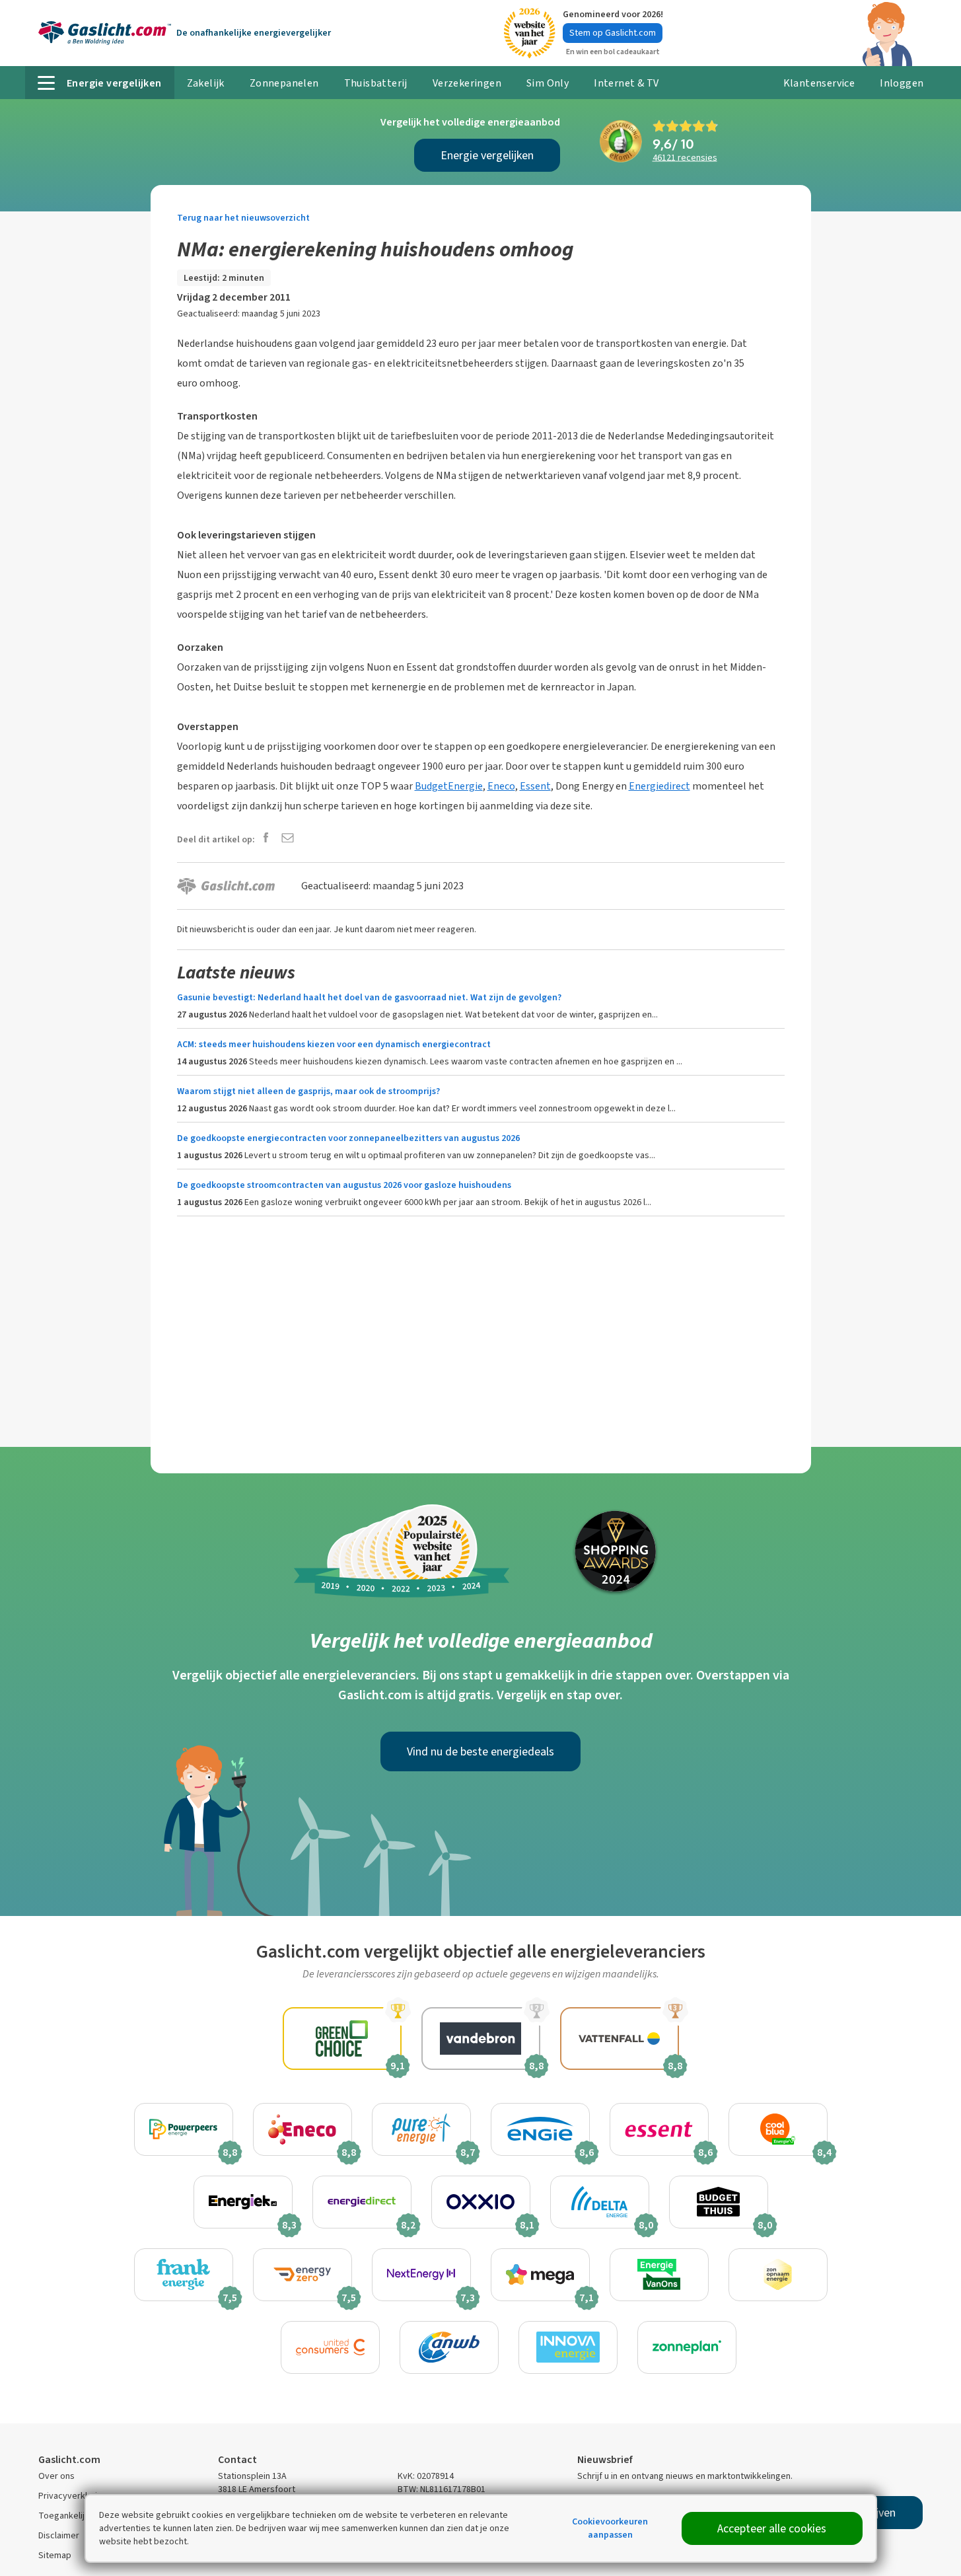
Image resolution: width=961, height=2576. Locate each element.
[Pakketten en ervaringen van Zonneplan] (687, 2347)
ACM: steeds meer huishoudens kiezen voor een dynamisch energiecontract (334, 1044)
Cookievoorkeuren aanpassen (610, 2528)
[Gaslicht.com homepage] (105, 33)
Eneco (501, 786)
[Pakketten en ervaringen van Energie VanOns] (659, 2275)
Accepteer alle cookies (772, 2528)
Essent (535, 786)
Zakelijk (206, 83)
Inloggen (902, 83)
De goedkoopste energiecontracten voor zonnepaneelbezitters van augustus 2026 (348, 1138)
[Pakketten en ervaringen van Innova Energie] (568, 2347)
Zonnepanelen (284, 83)
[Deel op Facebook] (266, 839)
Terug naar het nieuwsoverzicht (243, 218)
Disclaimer (59, 2535)
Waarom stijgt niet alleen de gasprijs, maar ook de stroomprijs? (308, 1091)
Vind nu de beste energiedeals (480, 1751)
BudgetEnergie (449, 786)
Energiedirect (659, 786)
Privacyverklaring (73, 2496)
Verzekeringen (467, 83)
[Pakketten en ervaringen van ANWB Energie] (449, 2347)
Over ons (56, 2476)
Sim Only (548, 83)
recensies (685, 158)
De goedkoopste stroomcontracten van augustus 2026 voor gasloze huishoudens (344, 1185)
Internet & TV (626, 83)
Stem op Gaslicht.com (613, 33)
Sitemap (55, 2555)
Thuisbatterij (376, 83)
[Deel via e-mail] (288, 839)
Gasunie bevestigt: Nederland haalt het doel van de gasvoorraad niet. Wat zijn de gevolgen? (369, 997)
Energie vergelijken (487, 155)
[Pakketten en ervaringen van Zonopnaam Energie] (778, 2275)
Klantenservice (819, 83)
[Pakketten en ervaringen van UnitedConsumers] (330, 2347)
